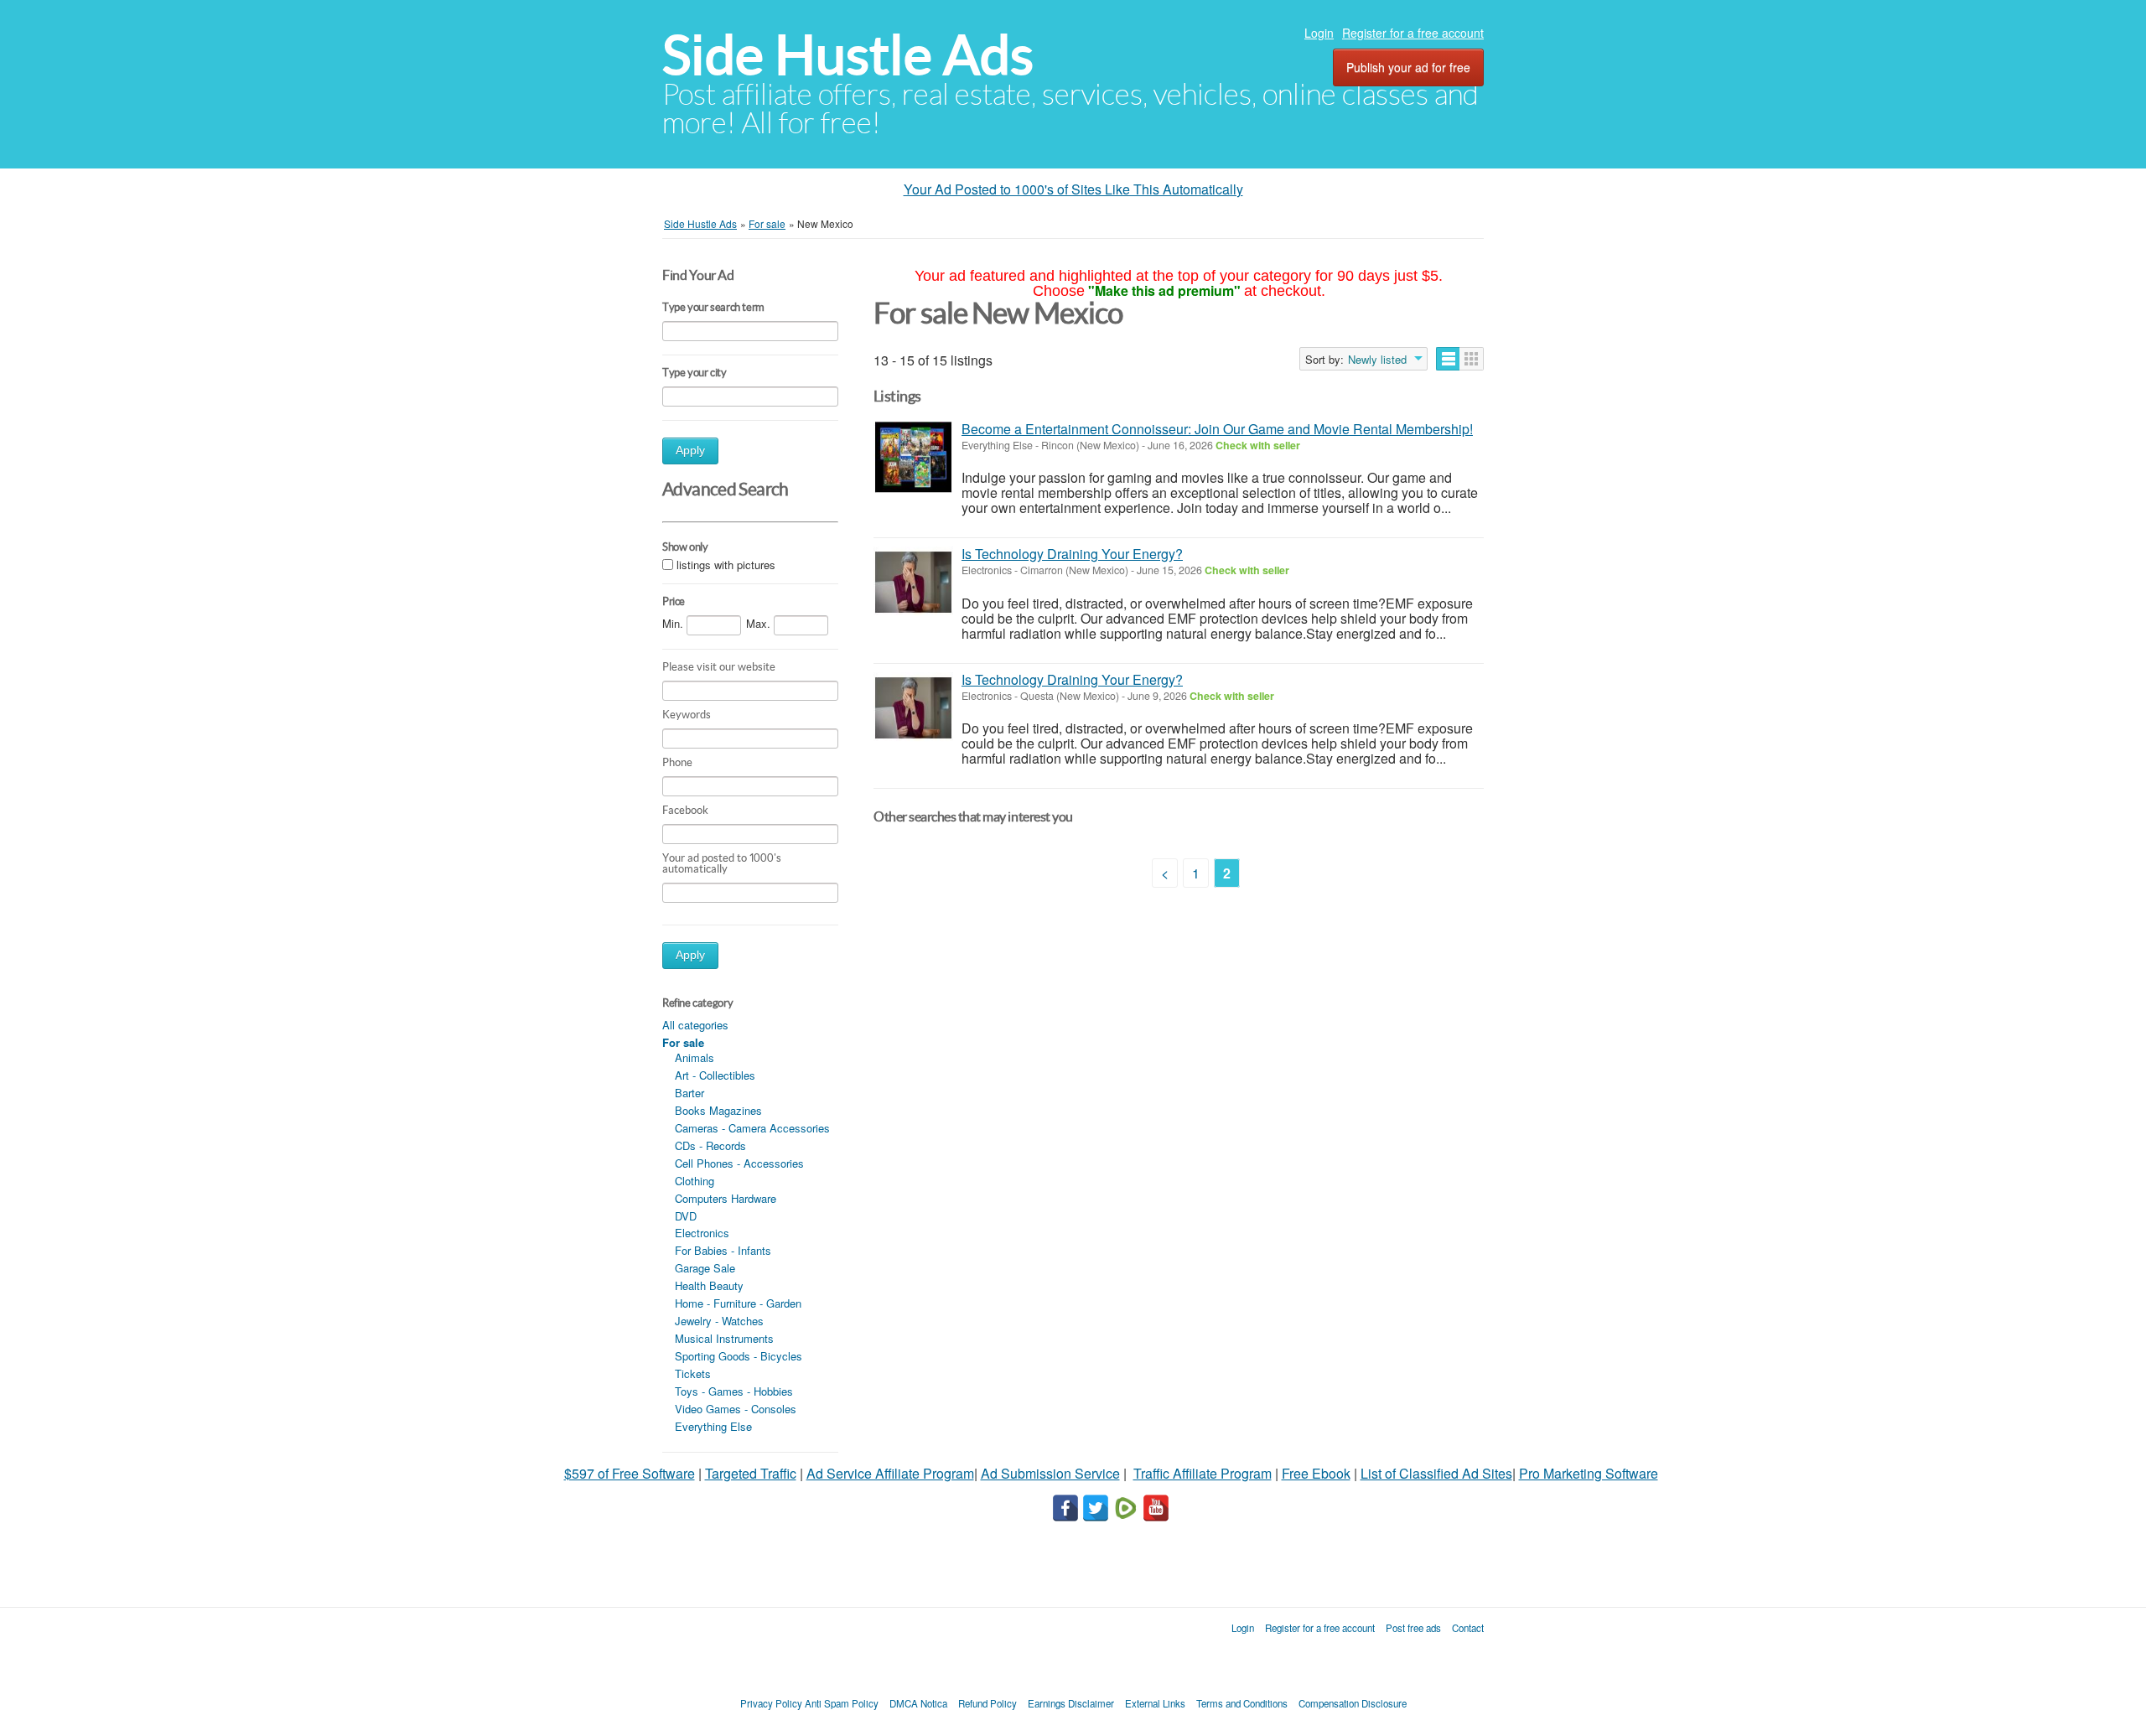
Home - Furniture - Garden (738, 1303)
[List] (1448, 359)
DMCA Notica (918, 1703)
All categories (695, 1025)
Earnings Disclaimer (1071, 1703)
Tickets (693, 1373)
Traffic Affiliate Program (1203, 1473)
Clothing (695, 1181)
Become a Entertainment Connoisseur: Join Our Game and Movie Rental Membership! (1217, 429)
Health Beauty (709, 1285)
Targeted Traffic (751, 1473)
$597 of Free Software (630, 1473)
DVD (686, 1216)
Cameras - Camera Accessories (752, 1128)
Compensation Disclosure (1353, 1703)
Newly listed (1377, 360)
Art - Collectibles (715, 1075)
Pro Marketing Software (1589, 1473)
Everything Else (713, 1426)
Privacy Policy (771, 1703)
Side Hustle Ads (848, 55)
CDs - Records (710, 1145)
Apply (690, 451)
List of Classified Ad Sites (1436, 1473)
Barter (689, 1093)
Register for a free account (1413, 33)
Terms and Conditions (1242, 1703)
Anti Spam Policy (842, 1703)
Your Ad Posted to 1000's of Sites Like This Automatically (1073, 189)
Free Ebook (1316, 1473)
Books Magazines (718, 1110)
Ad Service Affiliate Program (890, 1473)
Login (1319, 33)
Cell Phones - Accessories (739, 1163)
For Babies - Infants (723, 1250)
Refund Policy (987, 1703)
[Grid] (1472, 359)
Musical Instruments (724, 1338)
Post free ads (1413, 1628)
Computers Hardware (726, 1198)
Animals (695, 1057)
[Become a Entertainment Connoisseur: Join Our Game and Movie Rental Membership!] (913, 457)
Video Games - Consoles (736, 1409)
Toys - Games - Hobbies (734, 1391)
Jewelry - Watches (719, 1321)
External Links (1155, 1703)
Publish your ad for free (1408, 67)
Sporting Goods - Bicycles (739, 1356)
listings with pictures (726, 565)
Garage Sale (705, 1268)
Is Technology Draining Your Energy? (1072, 554)
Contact (1468, 1628)
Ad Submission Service (1050, 1473)
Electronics (702, 1233)
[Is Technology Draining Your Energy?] (913, 582)
